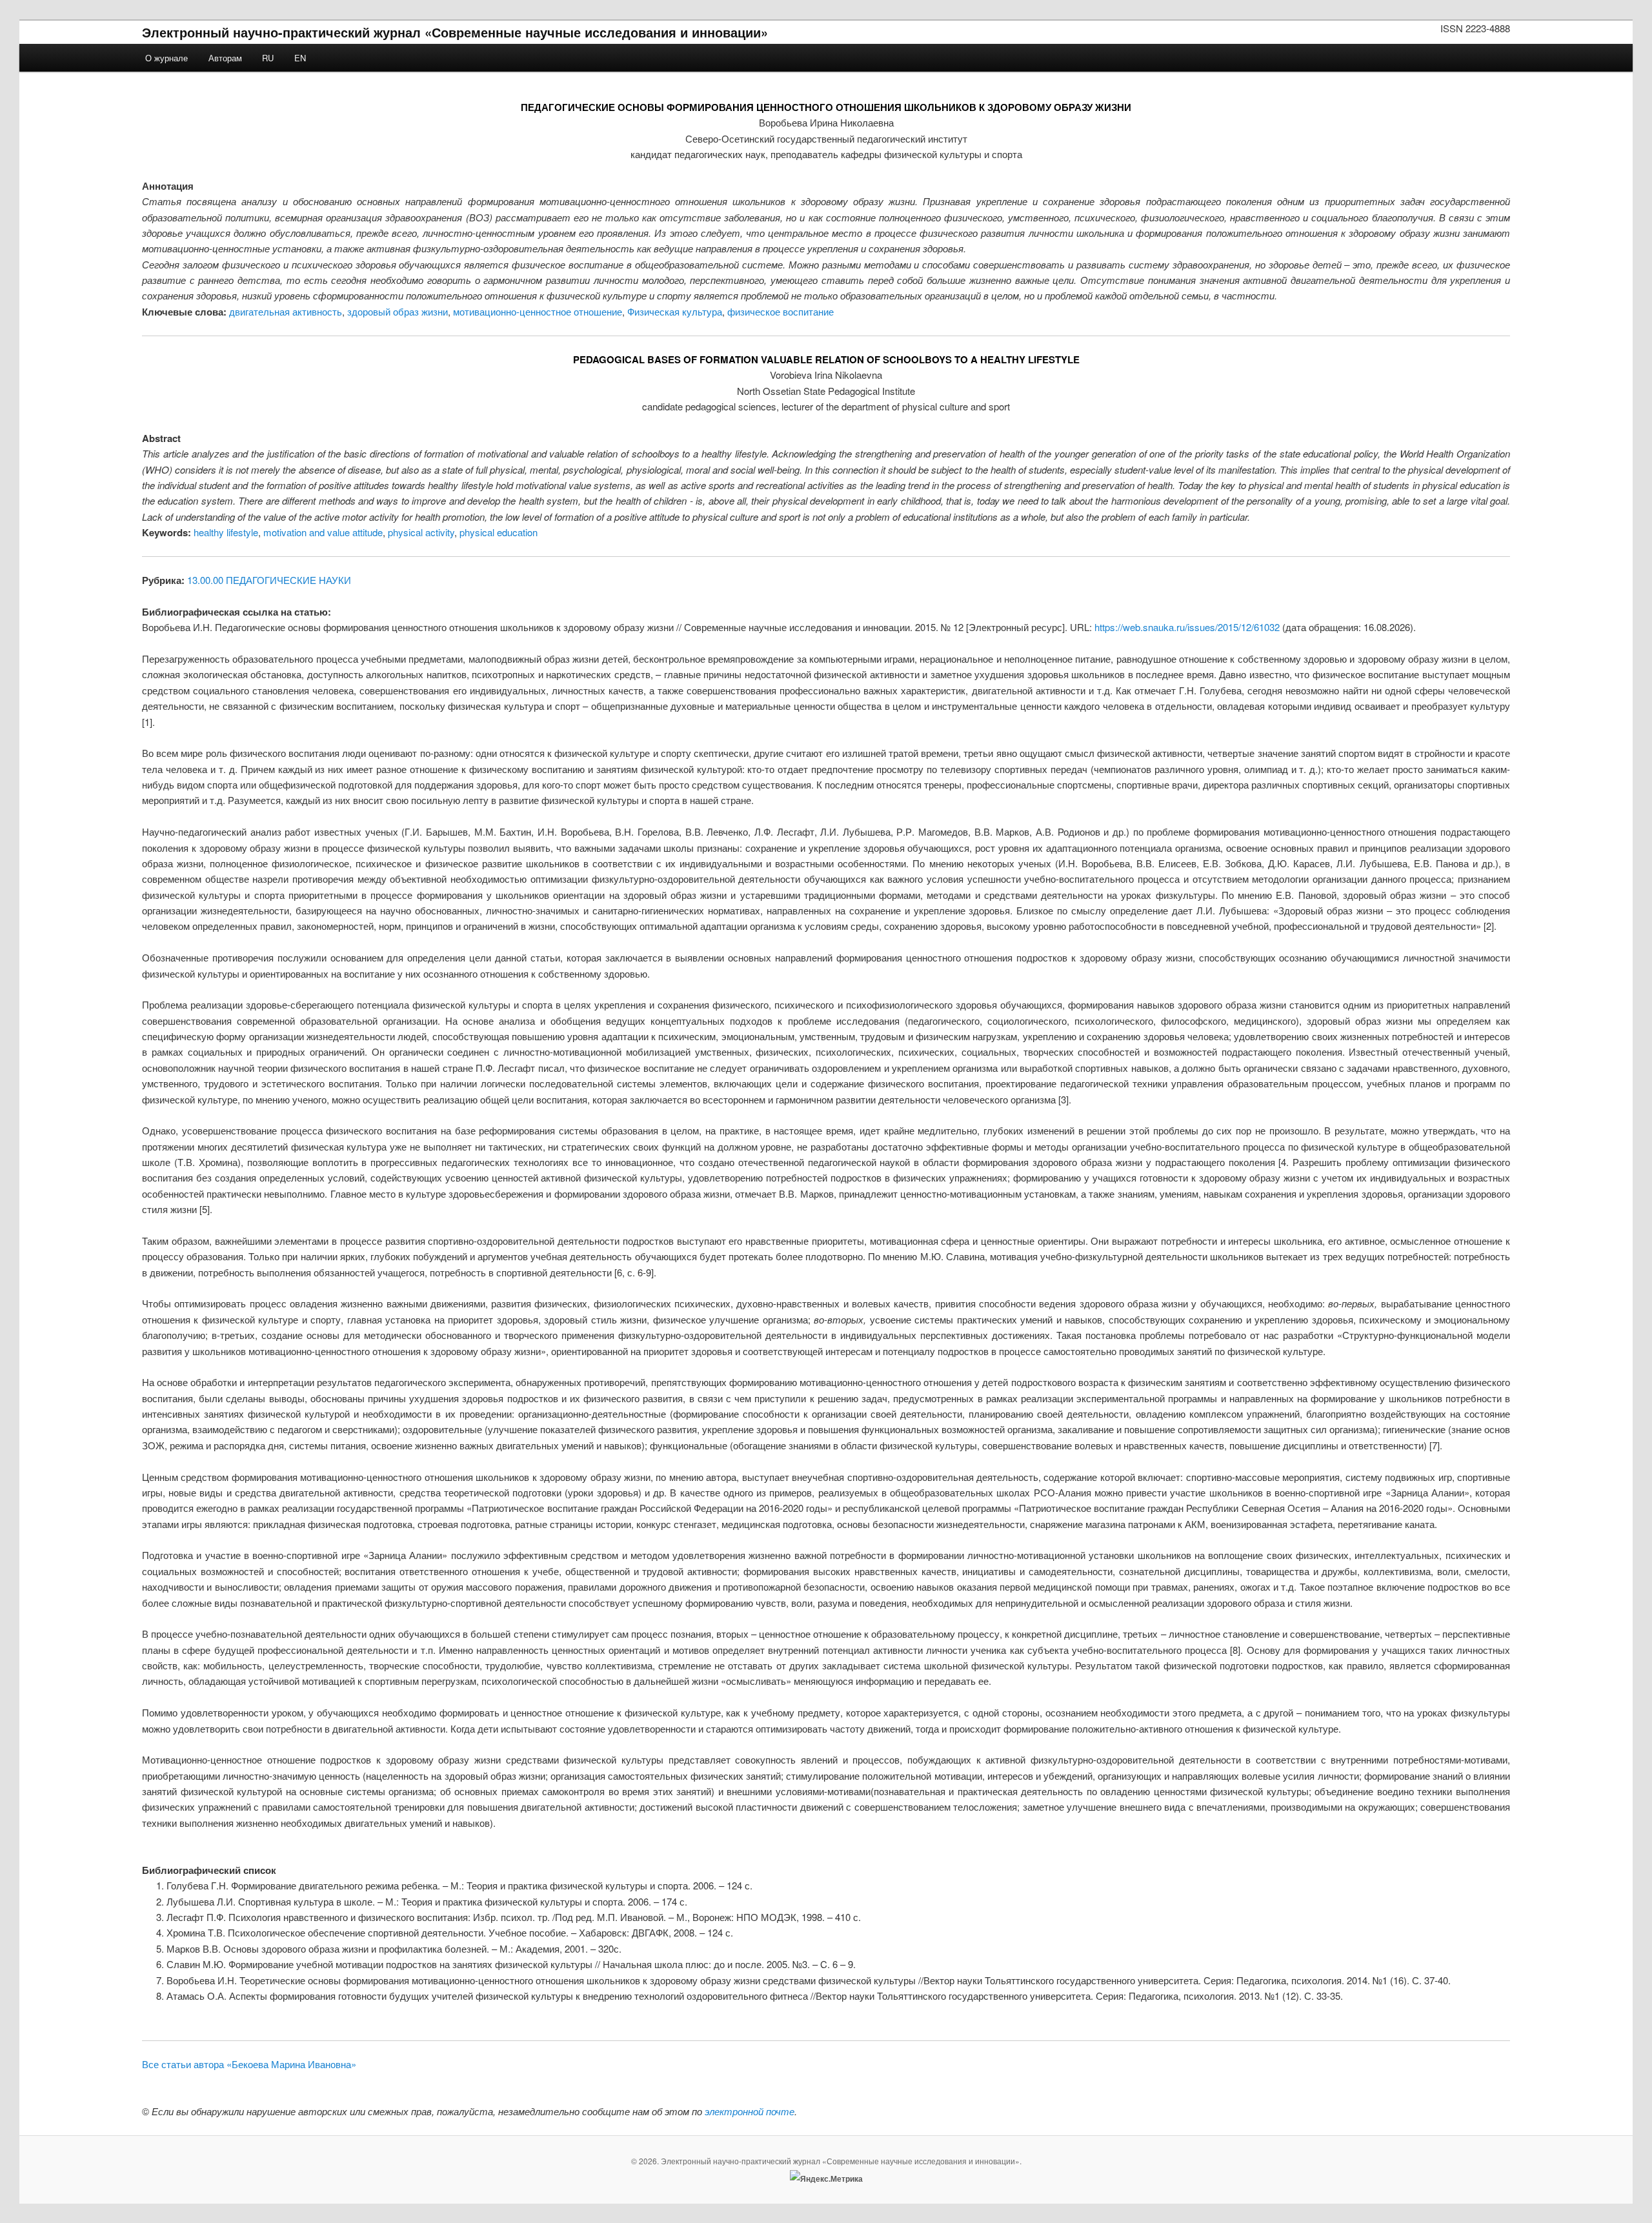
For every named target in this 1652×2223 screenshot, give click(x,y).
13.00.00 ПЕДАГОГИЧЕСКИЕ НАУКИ (269, 580)
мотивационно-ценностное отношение (538, 311)
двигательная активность (286, 311)
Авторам (225, 58)
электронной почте (750, 2111)
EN (300, 58)
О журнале (166, 58)
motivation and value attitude (323, 532)
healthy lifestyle (226, 532)
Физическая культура (675, 311)
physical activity (421, 532)
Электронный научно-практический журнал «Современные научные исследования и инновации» (455, 32)
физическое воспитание (781, 311)
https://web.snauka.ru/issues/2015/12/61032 (1187, 627)
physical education (499, 532)
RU (268, 58)
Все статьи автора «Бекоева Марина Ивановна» (249, 2064)
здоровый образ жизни (398, 311)
